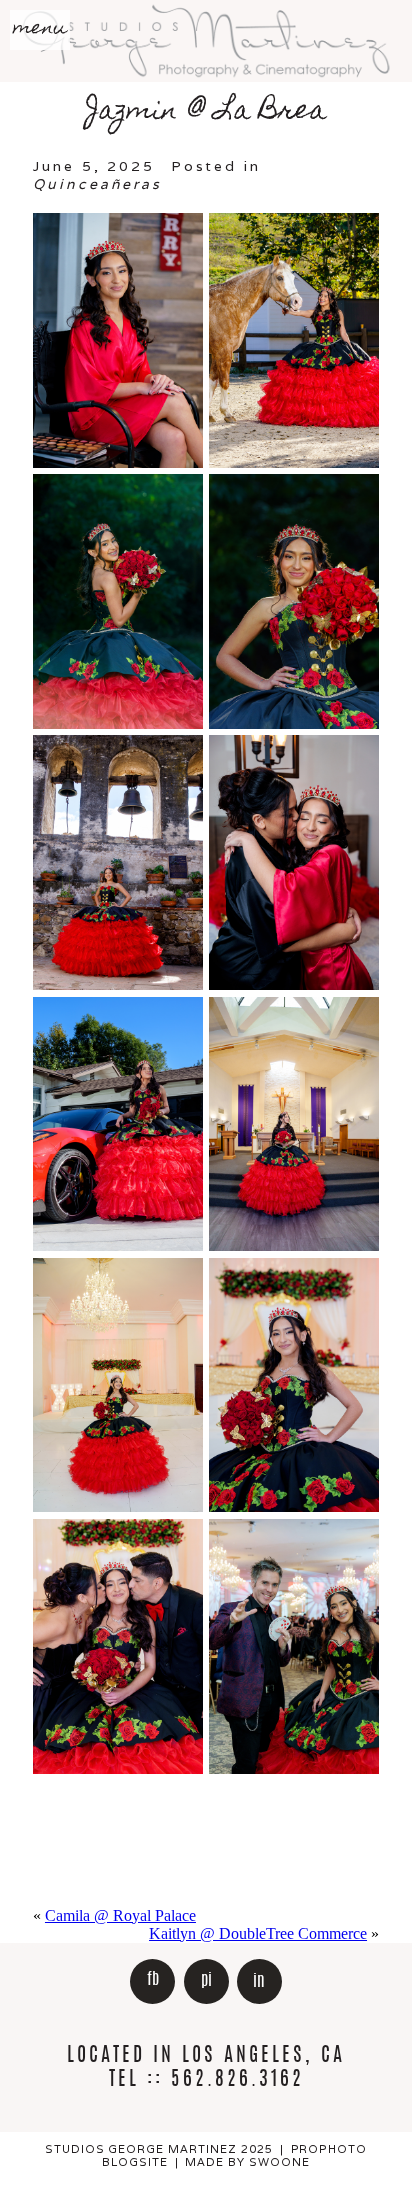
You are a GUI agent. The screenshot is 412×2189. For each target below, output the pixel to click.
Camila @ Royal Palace (120, 1915)
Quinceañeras (97, 184)
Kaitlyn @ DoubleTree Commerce (258, 1933)
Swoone (279, 2162)
